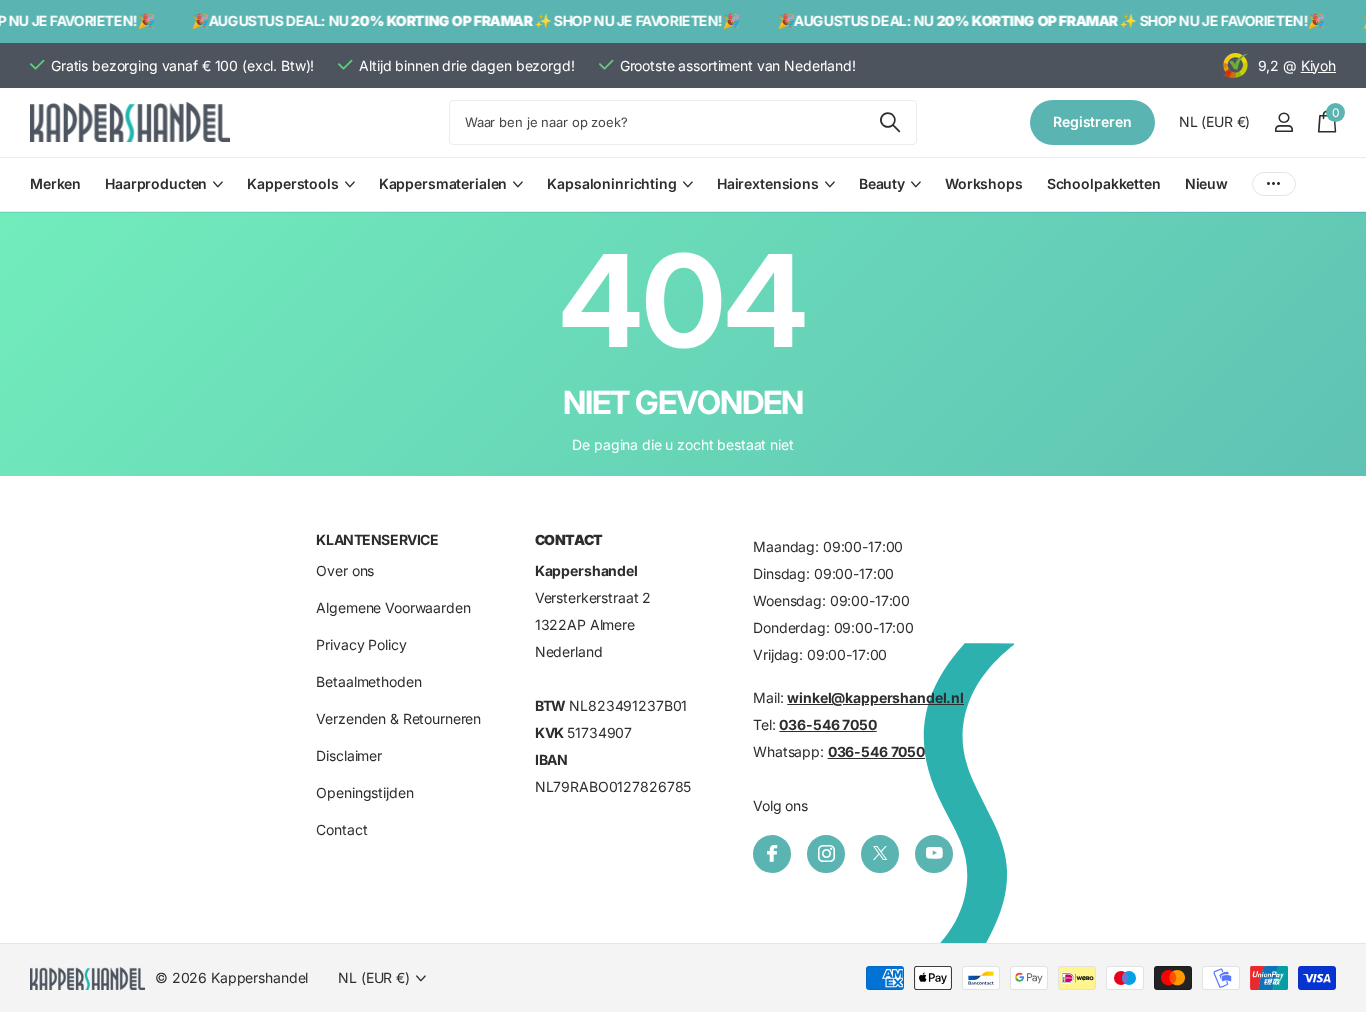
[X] (880, 854)
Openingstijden (364, 793)
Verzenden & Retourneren (398, 719)
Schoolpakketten (1104, 183)
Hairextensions (768, 183)
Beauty (882, 183)
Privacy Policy (361, 645)
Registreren (1092, 121)
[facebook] (772, 854)
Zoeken (889, 122)
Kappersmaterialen (443, 183)
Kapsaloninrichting (611, 183)
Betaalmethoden (368, 682)
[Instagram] (826, 854)
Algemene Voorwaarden (393, 608)
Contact (341, 830)
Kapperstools (292, 183)
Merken (55, 183)
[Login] (1283, 122)
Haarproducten (156, 183)
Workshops (984, 183)
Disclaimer (349, 756)
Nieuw (1206, 183)
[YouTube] (934, 854)
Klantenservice (377, 539)
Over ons (345, 571)
